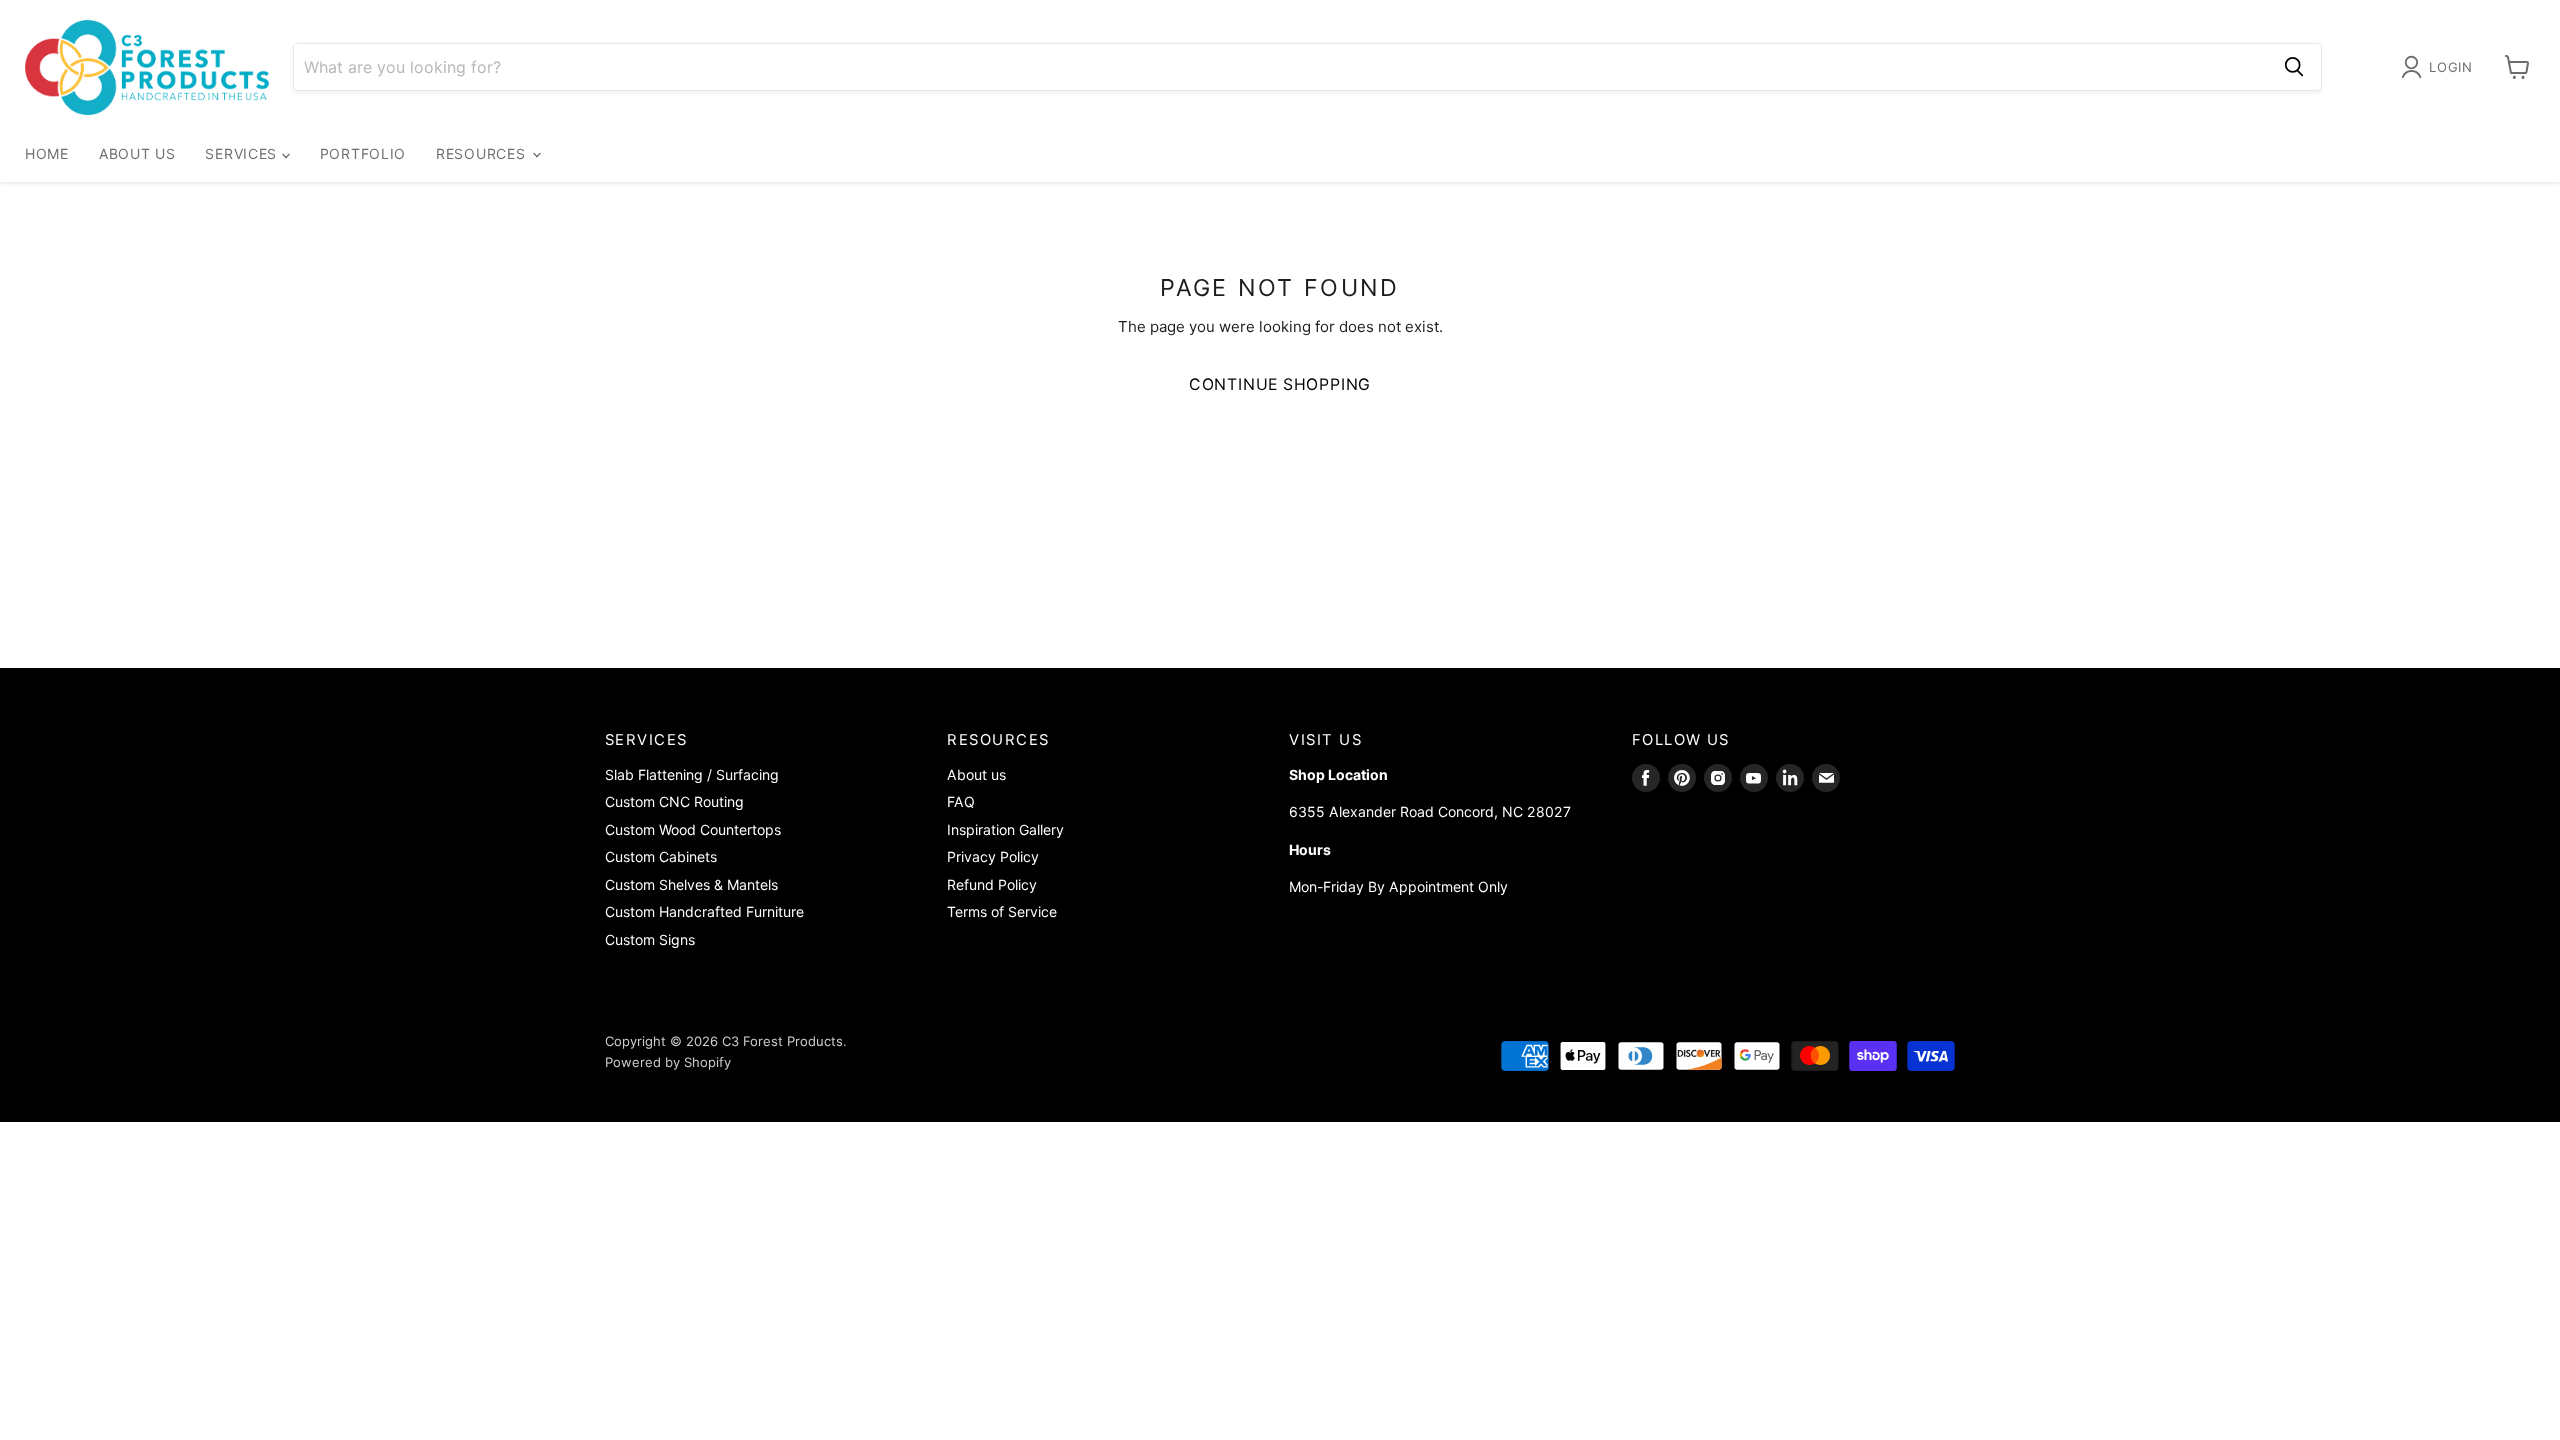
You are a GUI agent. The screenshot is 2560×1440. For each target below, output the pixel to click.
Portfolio (363, 153)
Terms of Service (1002, 911)
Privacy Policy (993, 856)
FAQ (961, 801)
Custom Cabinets (661, 856)
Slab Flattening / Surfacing (692, 774)
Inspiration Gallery (1005, 829)
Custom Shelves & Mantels (691, 884)
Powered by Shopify (668, 1062)
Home (47, 153)
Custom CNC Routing (674, 801)
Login (2450, 67)
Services (243, 153)
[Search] (2294, 67)
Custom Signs (650, 939)
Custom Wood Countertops (693, 829)
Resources (483, 153)
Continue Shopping (1280, 384)
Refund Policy (992, 884)
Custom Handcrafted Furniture (704, 911)
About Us (137, 153)
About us (976, 774)
